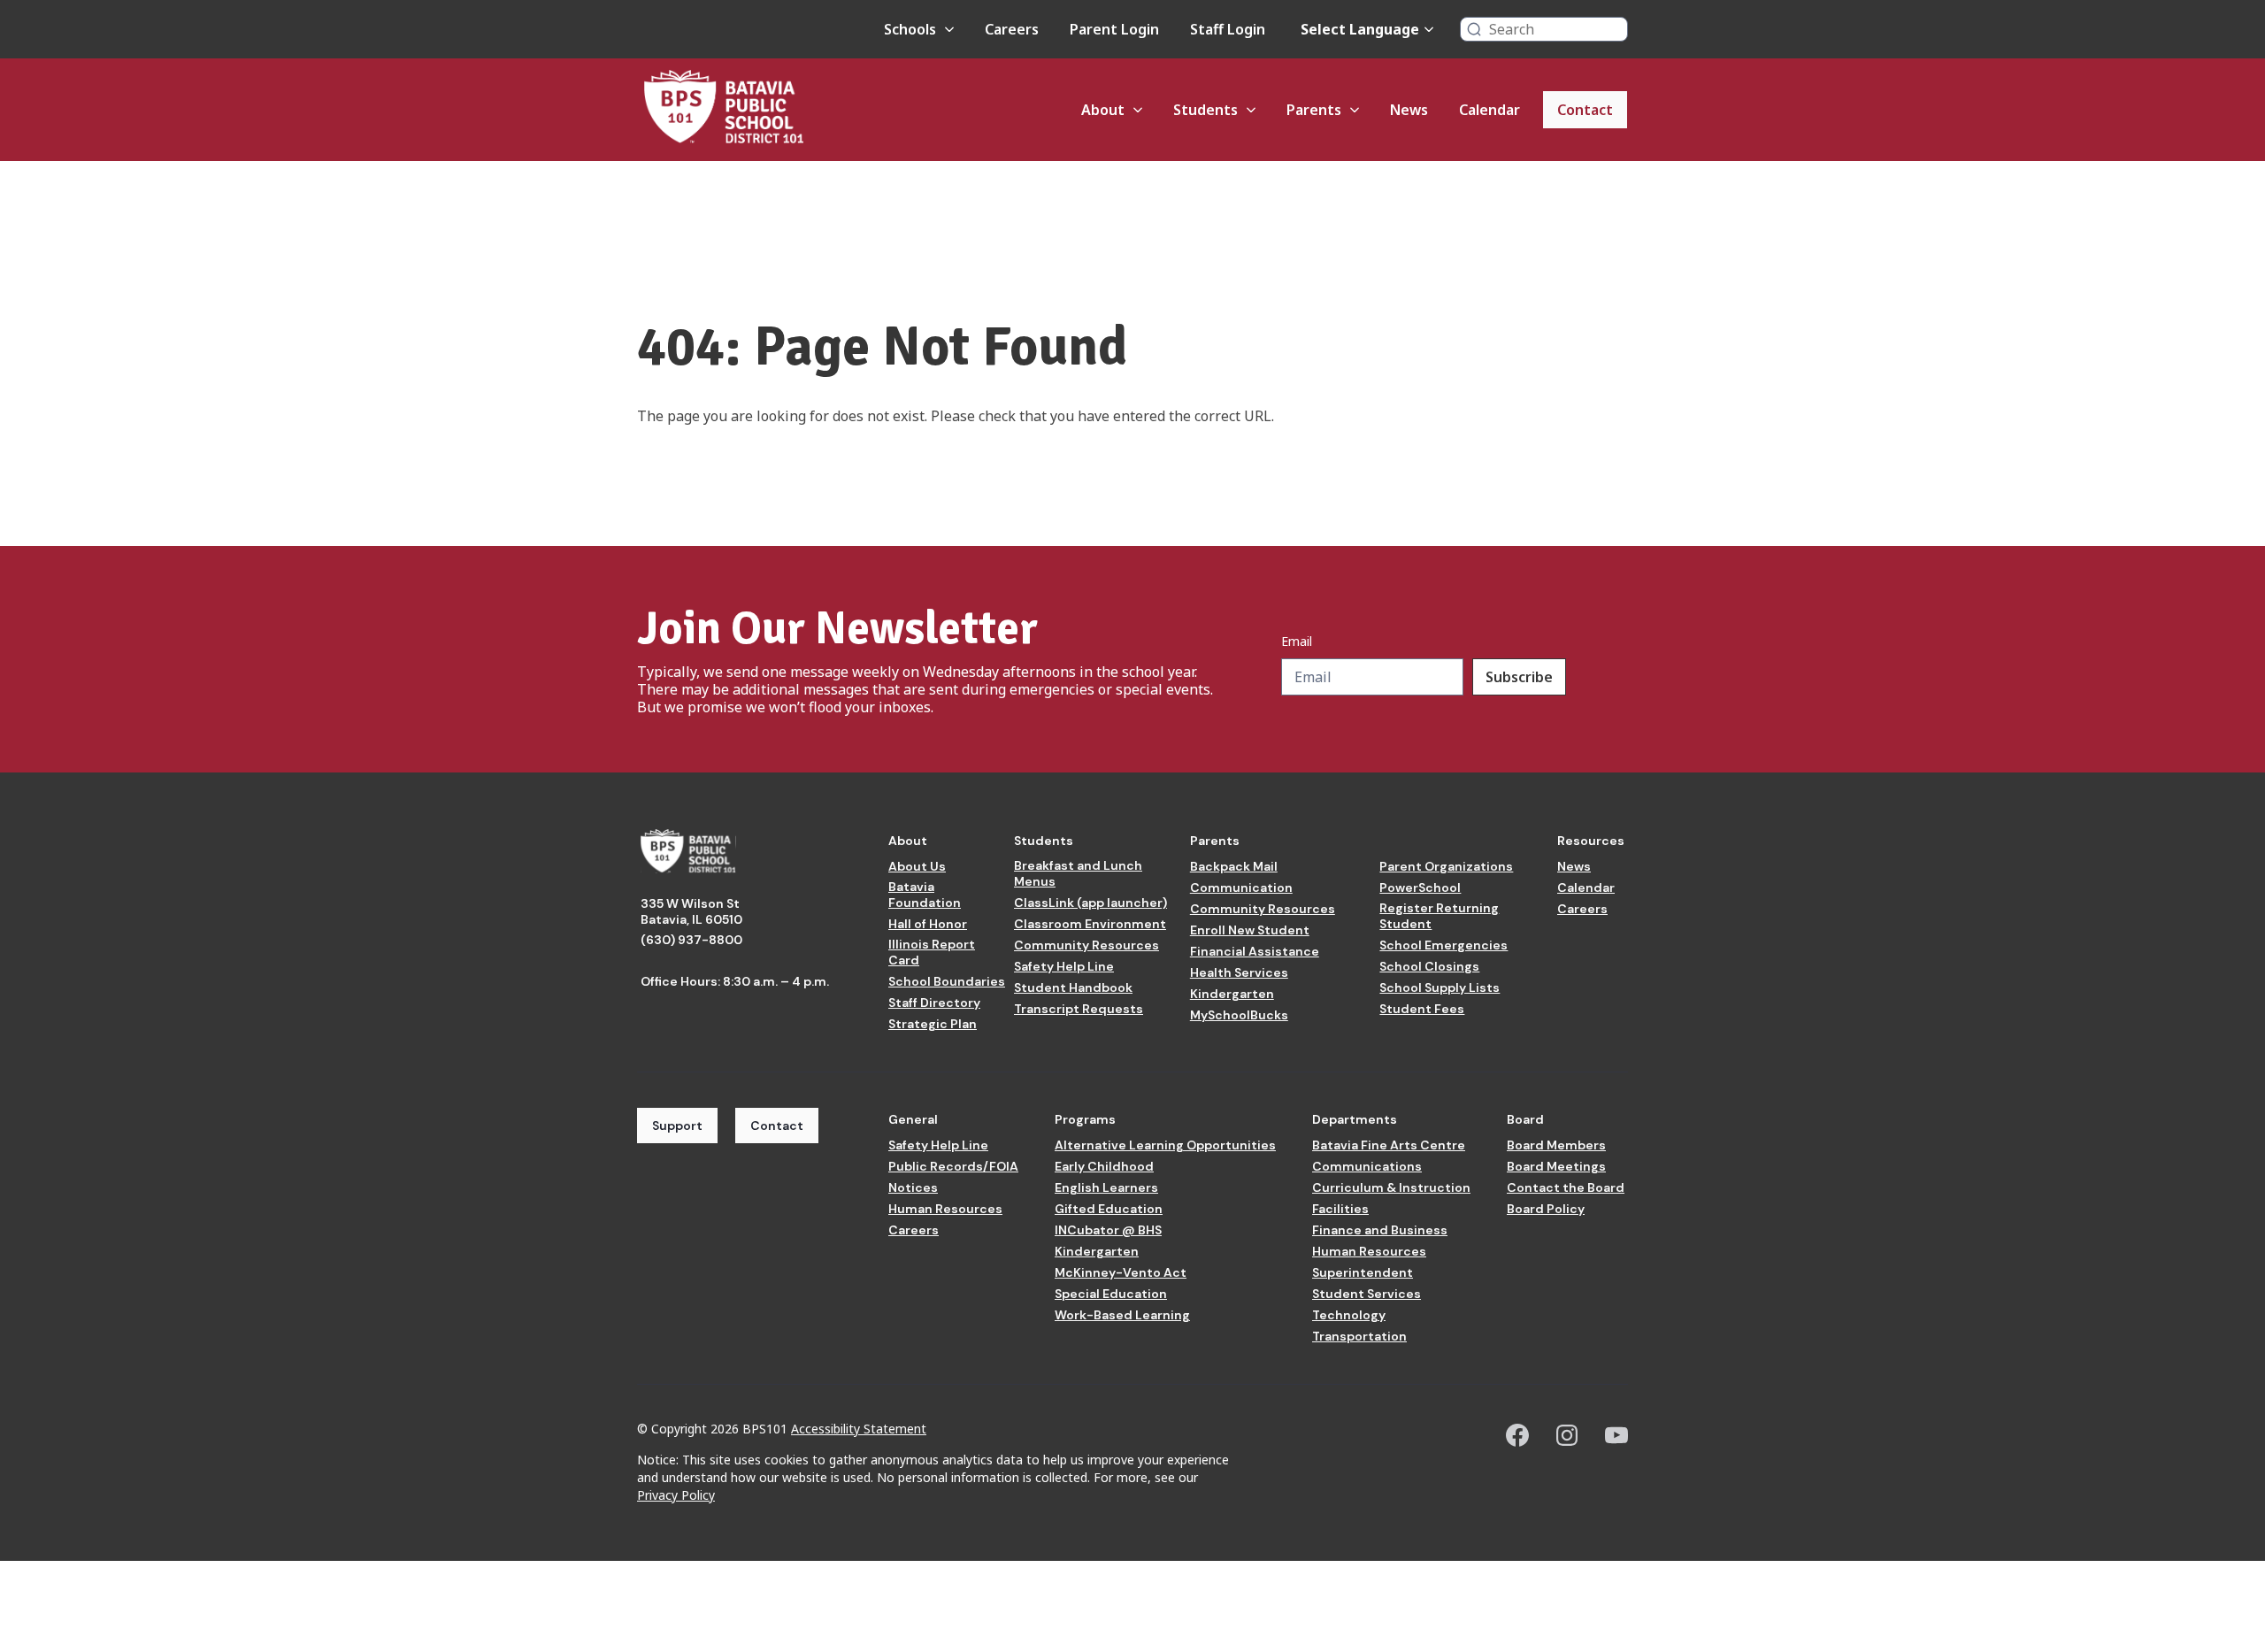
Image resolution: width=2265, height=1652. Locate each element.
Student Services (1367, 1294)
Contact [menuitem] (1585, 110)
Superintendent (1363, 1272)
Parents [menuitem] (1314, 110)
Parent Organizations (1446, 866)
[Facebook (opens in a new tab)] (1517, 1435)
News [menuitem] (1409, 110)
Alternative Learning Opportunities (1165, 1145)
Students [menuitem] (1205, 110)
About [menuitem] (1103, 110)
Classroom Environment (1090, 924)
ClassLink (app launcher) (1090, 903)
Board (1525, 1119)
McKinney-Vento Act (1121, 1272)
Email (1297, 642)
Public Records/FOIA (953, 1166)
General (913, 1119)
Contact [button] (777, 1126)
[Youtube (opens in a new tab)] (1616, 1435)
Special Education (1111, 1294)
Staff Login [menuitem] (1228, 29)
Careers (1582, 909)
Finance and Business (1380, 1230)
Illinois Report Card (932, 952)
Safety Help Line (1064, 966)
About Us (917, 866)
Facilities (1340, 1209)
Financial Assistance (1255, 951)
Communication (1241, 887)
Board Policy (1546, 1209)
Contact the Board (1566, 1187)
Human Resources (945, 1209)
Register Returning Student (1439, 916)
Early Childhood (1104, 1166)
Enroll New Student (1250, 930)
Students (1044, 841)
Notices (913, 1187)
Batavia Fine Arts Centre (1389, 1145)
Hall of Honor (928, 924)
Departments (1355, 1119)
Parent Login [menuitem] (1114, 29)
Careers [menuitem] (1012, 29)
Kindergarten (1232, 994)
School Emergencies (1443, 945)
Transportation (1359, 1336)
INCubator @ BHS (1108, 1230)
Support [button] (677, 1126)
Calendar (1586, 887)
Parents (1215, 841)
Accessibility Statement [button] (859, 1429)
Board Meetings (1556, 1166)
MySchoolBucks (1239, 1015)
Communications (1367, 1166)
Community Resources (1086, 945)
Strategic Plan (933, 1024)
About (908, 841)
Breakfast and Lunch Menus (1078, 873)
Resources (1591, 841)
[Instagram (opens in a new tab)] (1567, 1435)
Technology (1349, 1315)
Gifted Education (1109, 1209)
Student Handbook (1073, 987)
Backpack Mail (1234, 866)
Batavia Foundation (925, 895)
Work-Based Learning (1122, 1315)
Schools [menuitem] (910, 29)
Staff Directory (934, 1003)
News (1574, 866)
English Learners (1106, 1187)
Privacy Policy (676, 1495)
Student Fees (1422, 1009)
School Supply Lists (1440, 987)
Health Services (1239, 972)
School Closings (1429, 966)
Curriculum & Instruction (1391, 1187)
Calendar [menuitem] (1490, 110)
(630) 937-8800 (691, 940)
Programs (1085, 1119)
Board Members (1556, 1145)
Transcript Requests (1079, 1009)
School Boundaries (947, 981)
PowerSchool (1420, 887)
